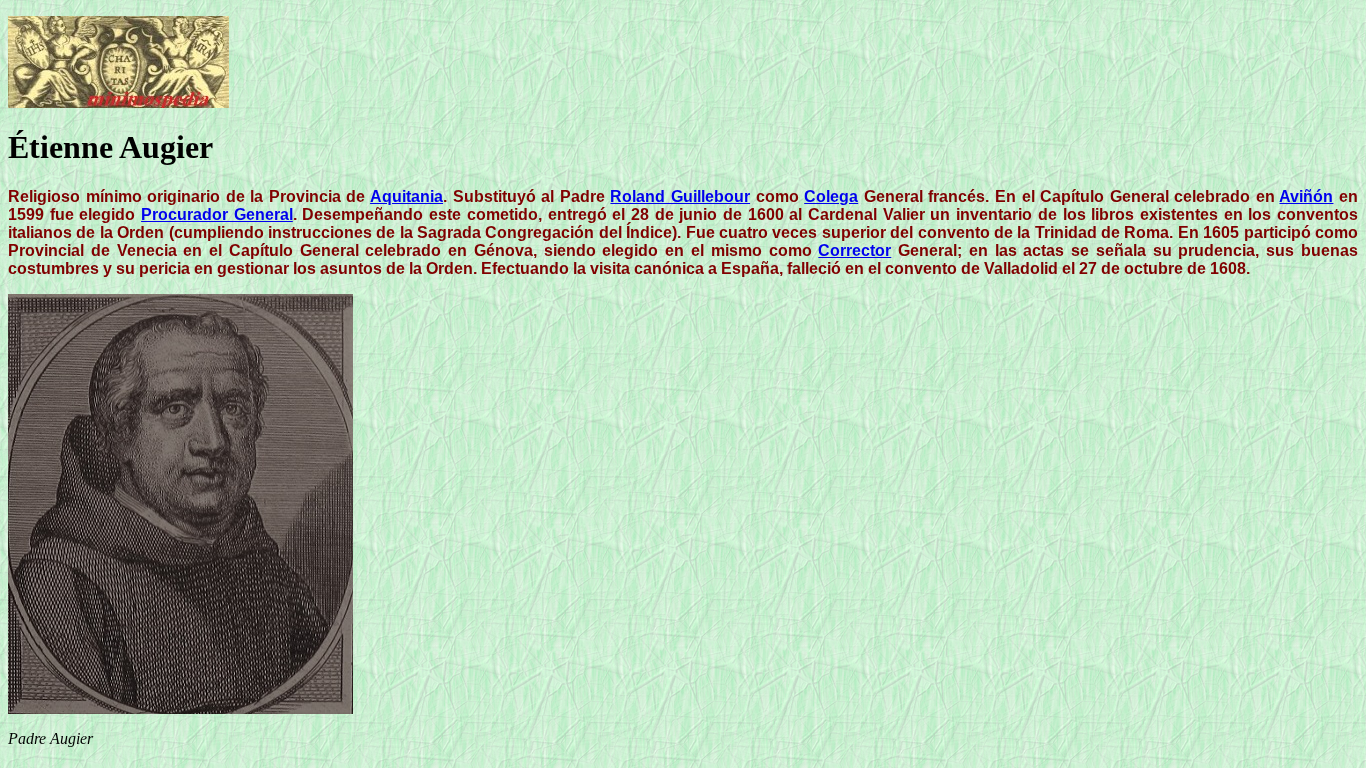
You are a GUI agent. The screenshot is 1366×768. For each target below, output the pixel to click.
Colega (831, 196)
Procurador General (217, 214)
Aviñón (1306, 196)
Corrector (854, 250)
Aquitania (406, 196)
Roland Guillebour (680, 196)
